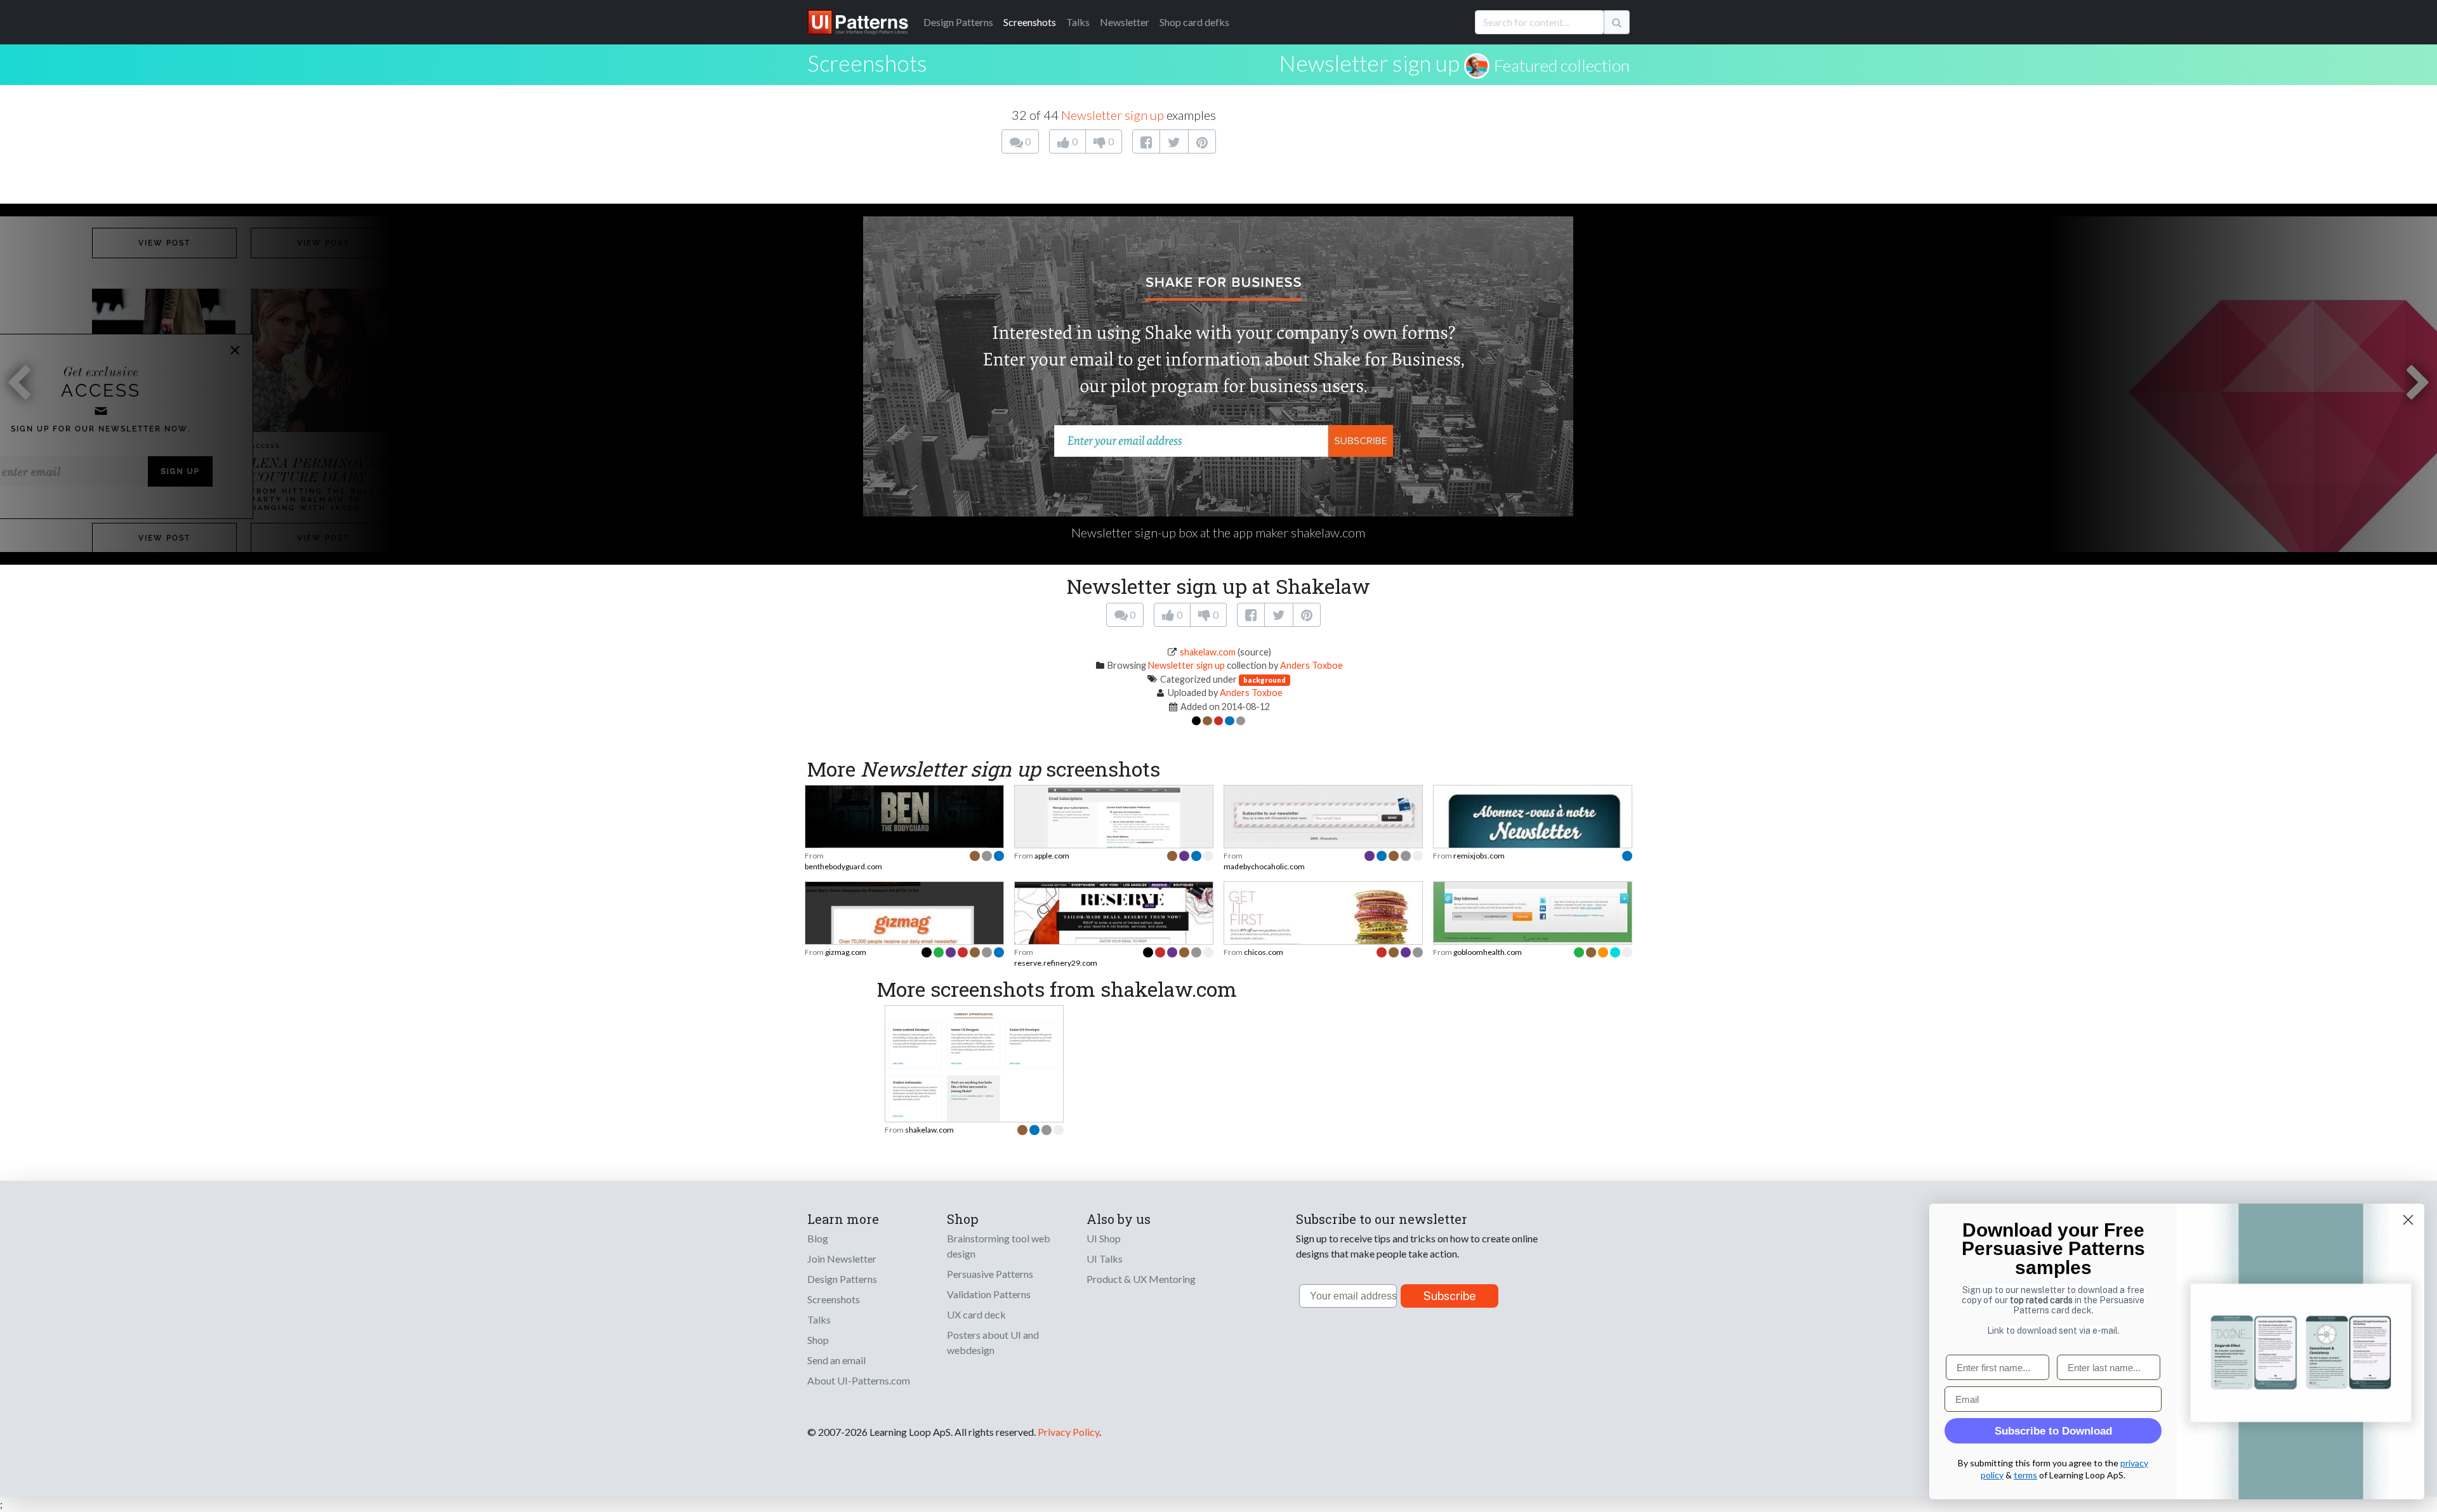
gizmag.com (846, 952)
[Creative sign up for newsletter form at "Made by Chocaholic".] (1323, 812)
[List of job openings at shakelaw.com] (974, 1065)
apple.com (1052, 856)
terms (2025, 1475)
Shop (818, 1340)
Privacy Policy (1068, 1432)
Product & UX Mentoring (1141, 1279)
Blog (818, 1238)
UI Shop (1104, 1238)
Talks (1078, 22)
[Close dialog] (2408, 1220)
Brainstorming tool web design (999, 1246)
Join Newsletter (842, 1259)
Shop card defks (1194, 22)
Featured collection (1562, 65)
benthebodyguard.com (843, 866)
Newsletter (1125, 22)
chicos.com (1264, 952)
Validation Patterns (989, 1294)
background (1265, 680)
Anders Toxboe (1311, 665)
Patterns (958, 22)
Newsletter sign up (1369, 63)
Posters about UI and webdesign (993, 1342)
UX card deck (976, 1314)
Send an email (836, 1360)
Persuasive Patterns (990, 1274)
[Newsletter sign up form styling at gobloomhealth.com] (1533, 911)
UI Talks (1105, 1259)
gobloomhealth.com (1488, 952)
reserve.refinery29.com (1056, 963)
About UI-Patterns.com (859, 1380)
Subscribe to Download (2053, 1431)
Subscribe (1450, 1296)
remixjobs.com (1479, 856)
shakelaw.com (1208, 652)
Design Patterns (842, 1279)
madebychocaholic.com (1264, 866)
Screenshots (1030, 22)
